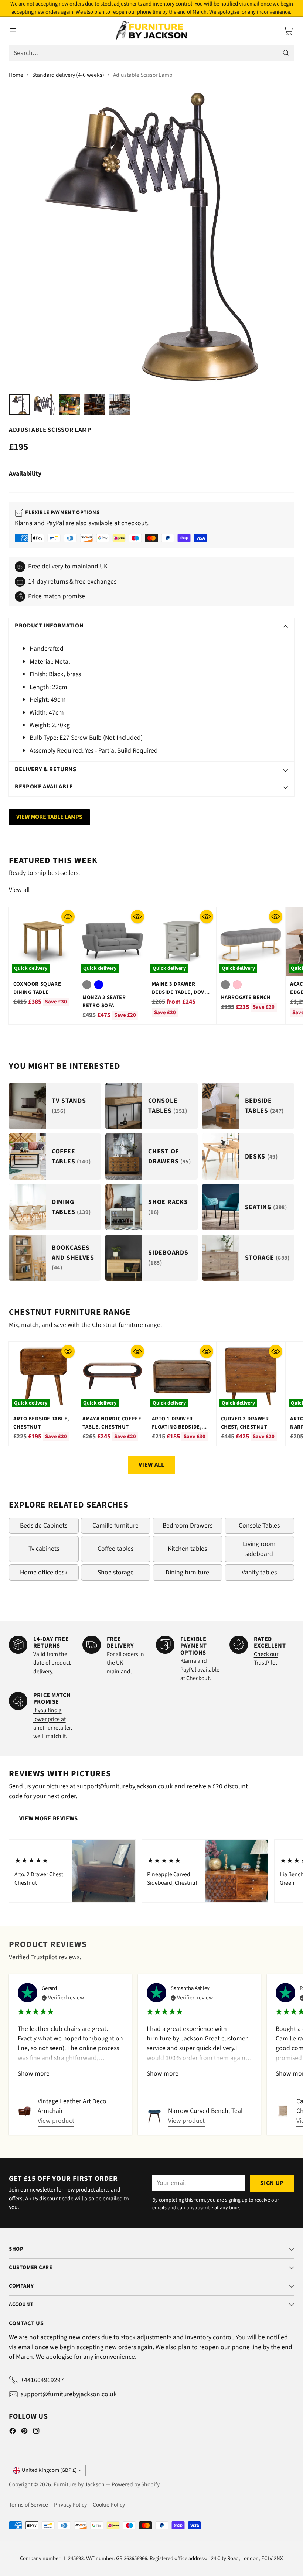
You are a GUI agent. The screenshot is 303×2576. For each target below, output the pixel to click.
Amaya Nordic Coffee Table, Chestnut (112, 1423)
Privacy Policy (70, 2505)
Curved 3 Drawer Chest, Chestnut (245, 1423)
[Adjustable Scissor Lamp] (151, 237)
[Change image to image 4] (95, 404)
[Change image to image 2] (44, 404)
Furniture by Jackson (79, 2484)
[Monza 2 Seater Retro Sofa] (112, 941)
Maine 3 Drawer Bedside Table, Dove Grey (180, 992)
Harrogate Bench (246, 997)
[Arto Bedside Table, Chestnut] (43, 1376)
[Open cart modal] (288, 31)
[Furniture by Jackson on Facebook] (13, 2432)
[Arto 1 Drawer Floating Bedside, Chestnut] (182, 1376)
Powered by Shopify (136, 2484)
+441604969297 (42, 2380)
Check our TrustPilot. (266, 1658)
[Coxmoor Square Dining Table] (43, 941)
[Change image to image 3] (69, 404)
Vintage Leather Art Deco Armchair (72, 2106)
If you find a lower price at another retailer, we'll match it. (53, 1723)
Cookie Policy (109, 2505)
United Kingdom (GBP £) (49, 2470)
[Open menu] (13, 31)
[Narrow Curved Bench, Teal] (154, 2116)
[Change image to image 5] (120, 404)
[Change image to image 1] (19, 404)
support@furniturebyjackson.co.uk (69, 2394)
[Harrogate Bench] (251, 941)
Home (16, 75)
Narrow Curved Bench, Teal (205, 2111)
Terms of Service (28, 2505)
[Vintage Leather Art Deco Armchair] (25, 2111)
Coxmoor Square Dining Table (37, 988)
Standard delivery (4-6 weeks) (68, 75)
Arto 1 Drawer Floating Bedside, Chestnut (177, 1427)
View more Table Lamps (49, 817)
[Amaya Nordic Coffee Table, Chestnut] (112, 1376)
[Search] (286, 53)
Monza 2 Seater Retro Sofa (104, 1001)
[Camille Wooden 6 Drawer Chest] (283, 2111)
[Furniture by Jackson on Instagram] (36, 2432)
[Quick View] (68, 917)
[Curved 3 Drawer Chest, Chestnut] (251, 1376)
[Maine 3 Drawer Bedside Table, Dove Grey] (182, 941)
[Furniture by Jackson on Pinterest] (24, 2432)
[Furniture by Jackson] (152, 31)
